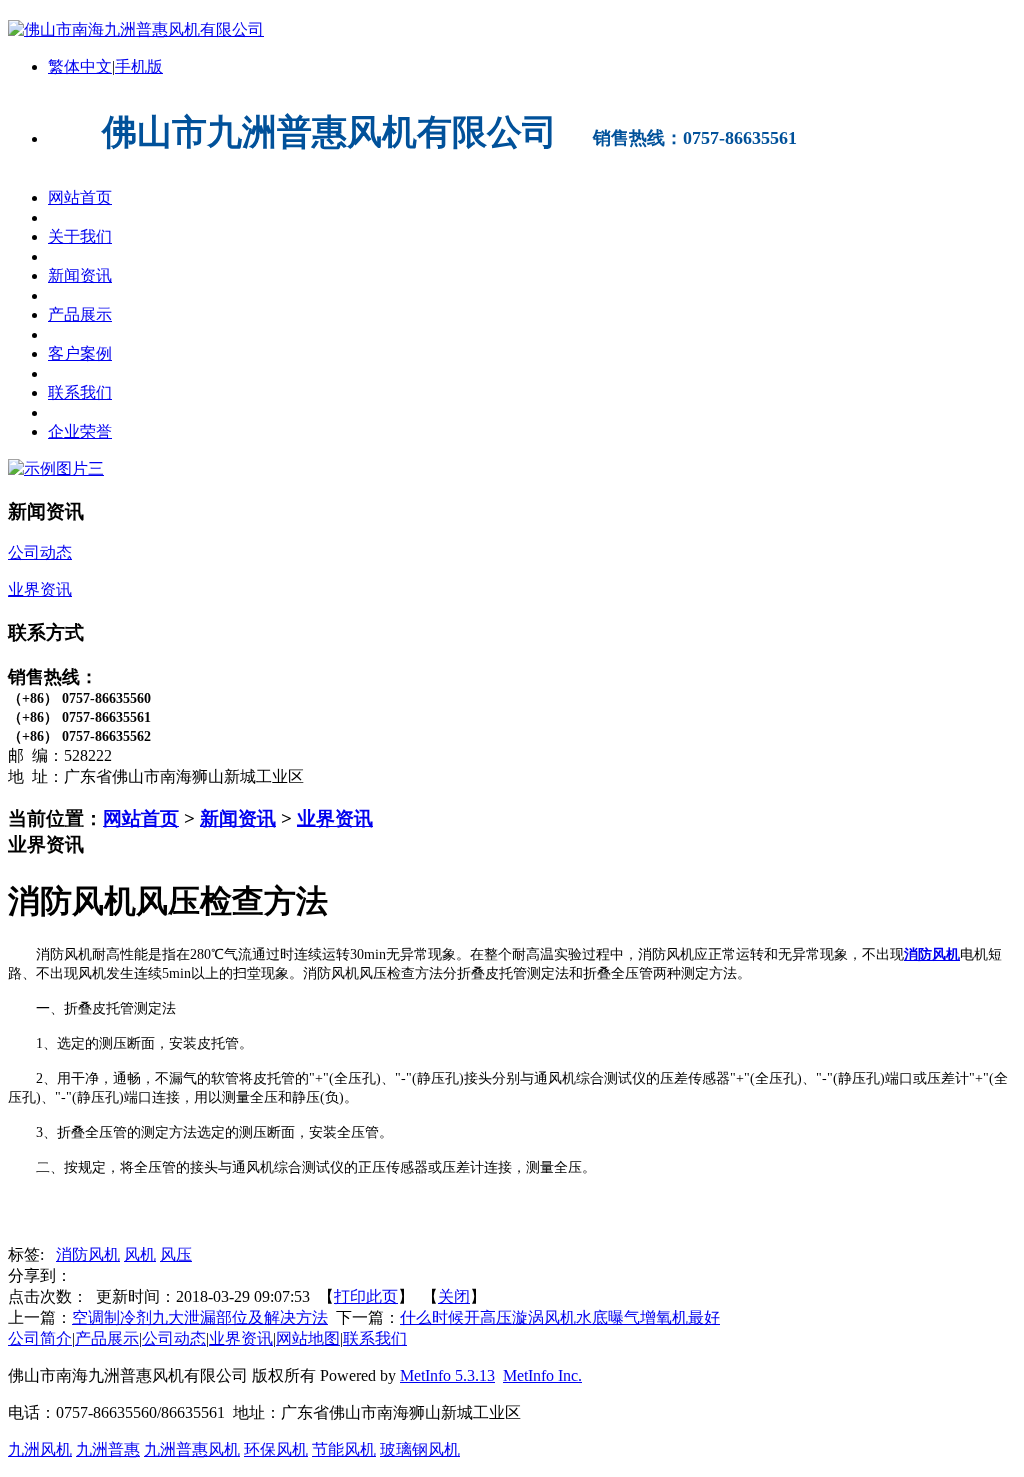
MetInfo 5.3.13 (447, 1375)
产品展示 (107, 1338)
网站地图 (308, 1338)
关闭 (454, 1296)
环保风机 (276, 1449)
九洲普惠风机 (192, 1449)
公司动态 (174, 1338)
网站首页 (141, 818)
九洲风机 (40, 1449)
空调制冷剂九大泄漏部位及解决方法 (200, 1317)
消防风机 (88, 1254)
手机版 (139, 66)
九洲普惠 (108, 1449)
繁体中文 (80, 66)
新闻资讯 (238, 818)
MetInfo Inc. (542, 1375)
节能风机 (344, 1449)
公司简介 (40, 1338)
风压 (176, 1254)
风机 (140, 1254)
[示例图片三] (56, 468)
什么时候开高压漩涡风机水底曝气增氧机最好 (560, 1317)
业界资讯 (335, 818)
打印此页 (366, 1296)
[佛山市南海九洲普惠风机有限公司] (136, 29)
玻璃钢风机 (420, 1449)
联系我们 (375, 1338)
